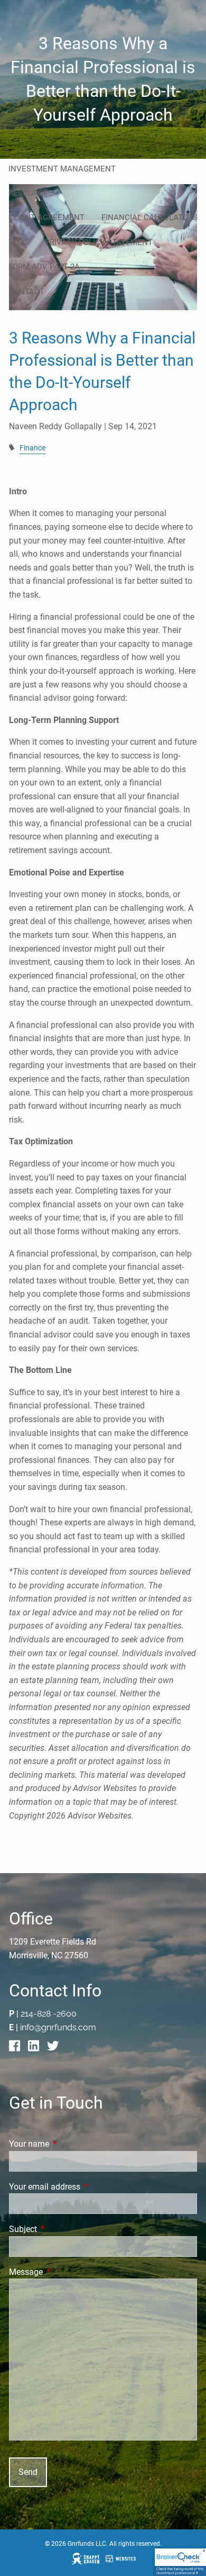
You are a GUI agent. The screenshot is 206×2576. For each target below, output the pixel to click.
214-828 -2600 (49, 2014)
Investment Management (62, 169)
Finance (32, 448)
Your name (69, 2144)
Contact (26, 292)
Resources (31, 193)
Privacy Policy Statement (99, 242)
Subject (63, 2229)
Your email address (84, 2187)
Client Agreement (46, 218)
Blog (18, 242)
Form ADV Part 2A (44, 267)
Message (65, 2272)
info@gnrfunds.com (58, 2027)
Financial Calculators (149, 218)
